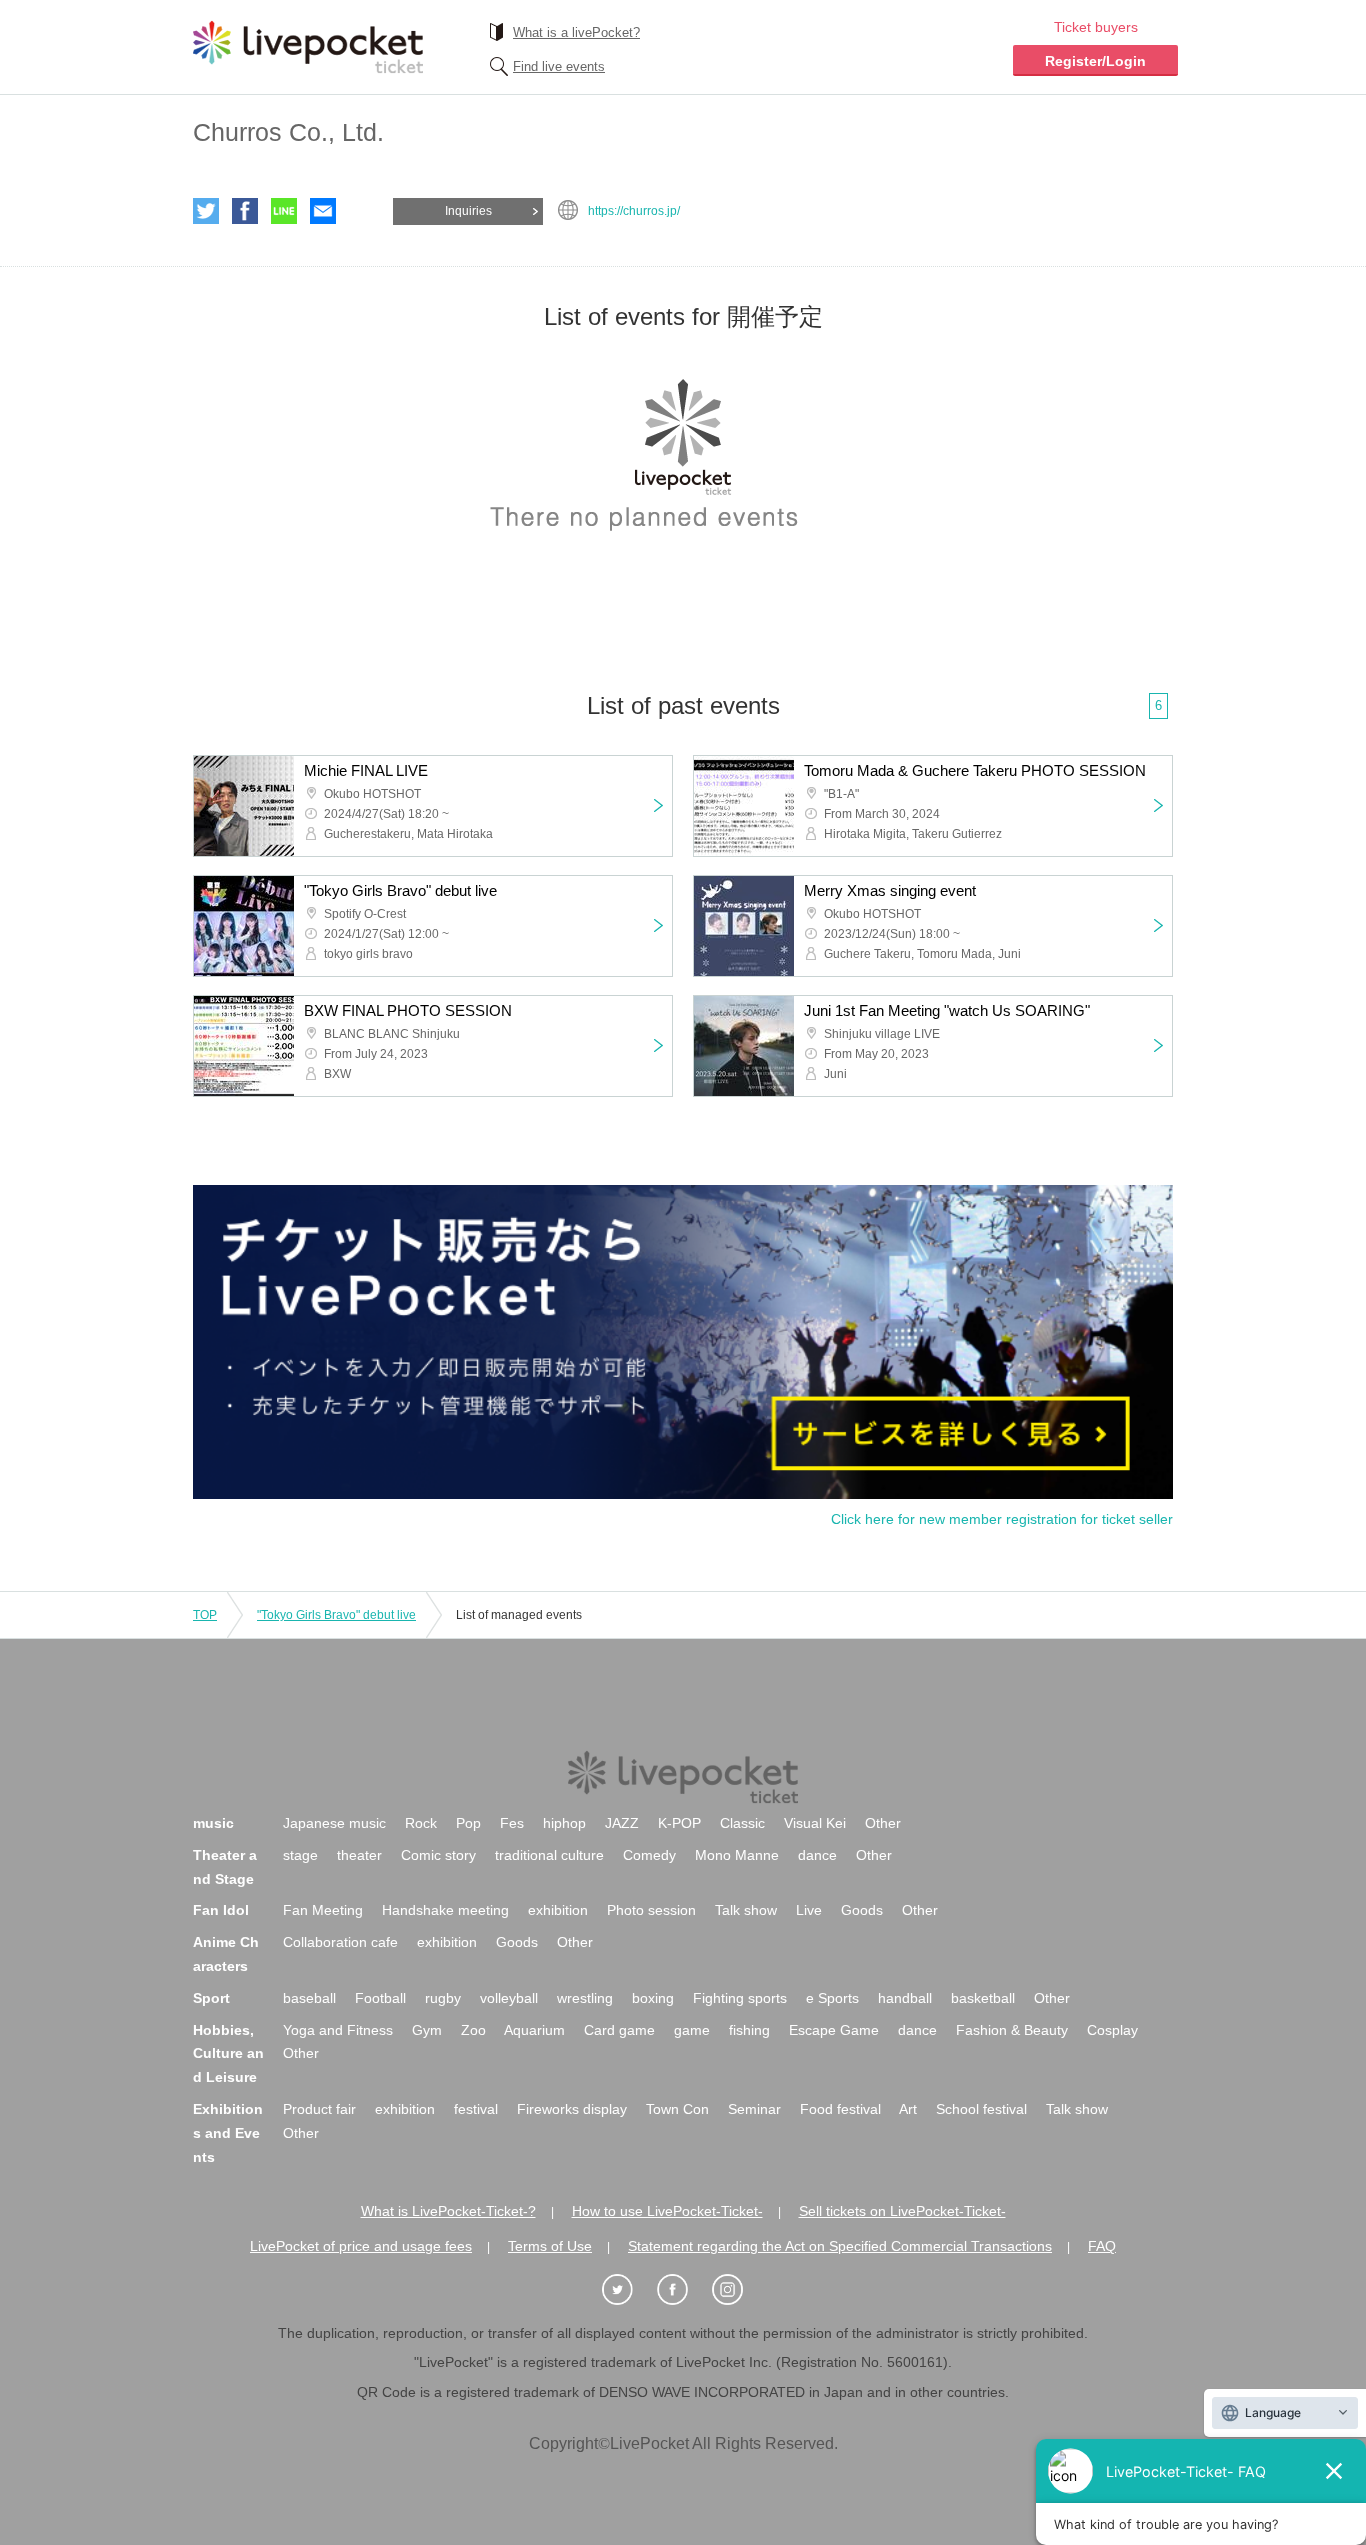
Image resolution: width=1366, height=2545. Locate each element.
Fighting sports (740, 1998)
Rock (421, 1823)
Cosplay (1112, 2030)
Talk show (746, 1910)
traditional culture (549, 1855)
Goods (862, 1910)
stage (300, 1855)
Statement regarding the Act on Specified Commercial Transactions (840, 2246)
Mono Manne (737, 1855)
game (692, 2030)
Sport (211, 1998)
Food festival (840, 2109)
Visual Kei (815, 1823)
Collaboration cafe (340, 1942)
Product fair (319, 2109)
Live (809, 1910)
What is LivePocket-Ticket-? (448, 2211)
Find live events (559, 66)
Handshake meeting (445, 1910)
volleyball (509, 1998)
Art (908, 2109)
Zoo (473, 2030)
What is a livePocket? (576, 32)
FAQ (1102, 2246)
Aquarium (534, 2030)
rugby (443, 1998)
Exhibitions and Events (228, 2133)
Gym (427, 2030)
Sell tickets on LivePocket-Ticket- (902, 2211)
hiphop (564, 1823)
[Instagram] (738, 2290)
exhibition (558, 1910)
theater (359, 1855)
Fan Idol (221, 1910)
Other (883, 1823)
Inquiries (468, 211)
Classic (742, 1823)
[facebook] (683, 2290)
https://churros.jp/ (634, 211)
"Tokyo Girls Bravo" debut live (336, 1615)
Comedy (649, 1855)
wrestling (585, 1998)
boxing (653, 1998)
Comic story (438, 1855)
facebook (245, 211)
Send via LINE (284, 211)
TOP (205, 1615)
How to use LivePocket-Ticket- (667, 2211)
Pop (468, 1823)
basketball (983, 1998)
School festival (981, 2109)
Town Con (677, 2109)
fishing (749, 2030)
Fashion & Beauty (1012, 2030)
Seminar (754, 2109)
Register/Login (1095, 61)
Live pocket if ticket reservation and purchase (308, 47)
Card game (619, 2030)
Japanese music (334, 1823)
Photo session (651, 1910)
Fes (512, 1823)
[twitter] (628, 2290)
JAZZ (622, 1823)
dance (817, 1855)
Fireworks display (572, 2109)
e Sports (832, 1998)
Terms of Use (550, 2246)
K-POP (679, 1823)
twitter (206, 211)
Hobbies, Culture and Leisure (228, 2054)
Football (380, 1998)
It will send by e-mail (323, 211)
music (213, 1823)
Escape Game (834, 2030)
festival (476, 2109)
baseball (309, 1998)
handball (905, 1998)
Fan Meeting (323, 1910)
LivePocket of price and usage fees (361, 2246)
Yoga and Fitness (338, 2030)
